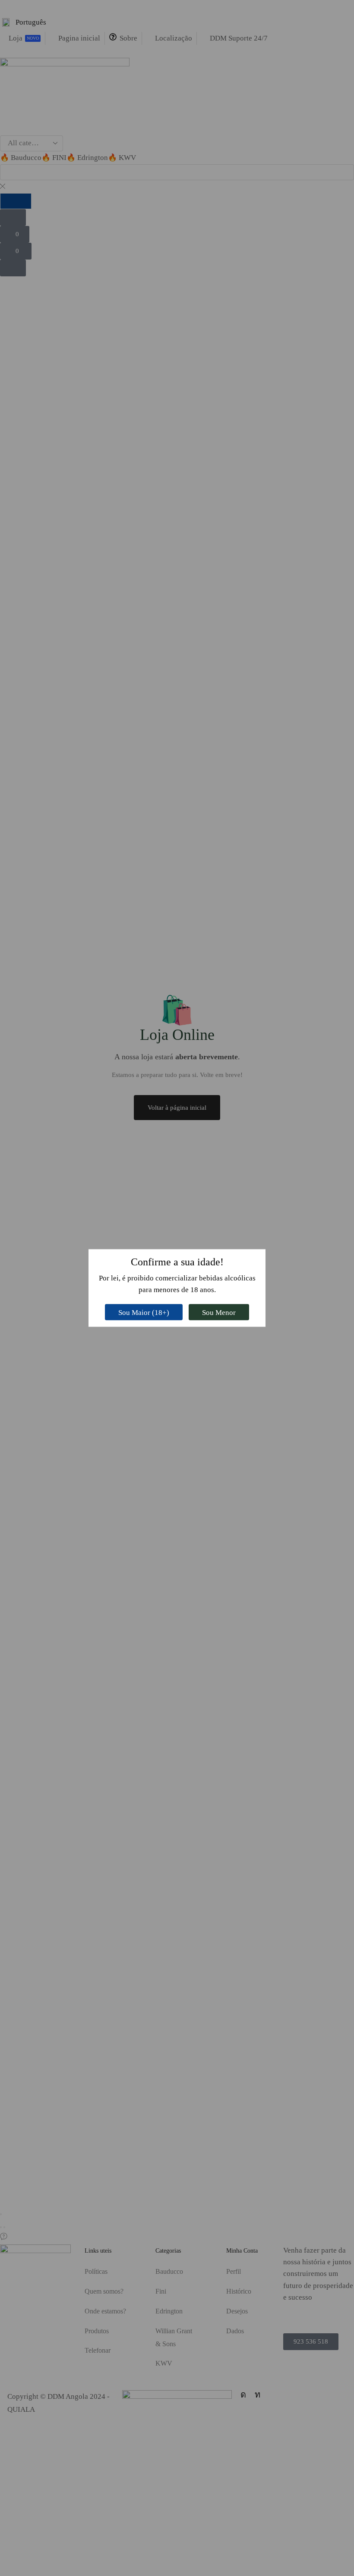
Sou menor (219, 1312)
